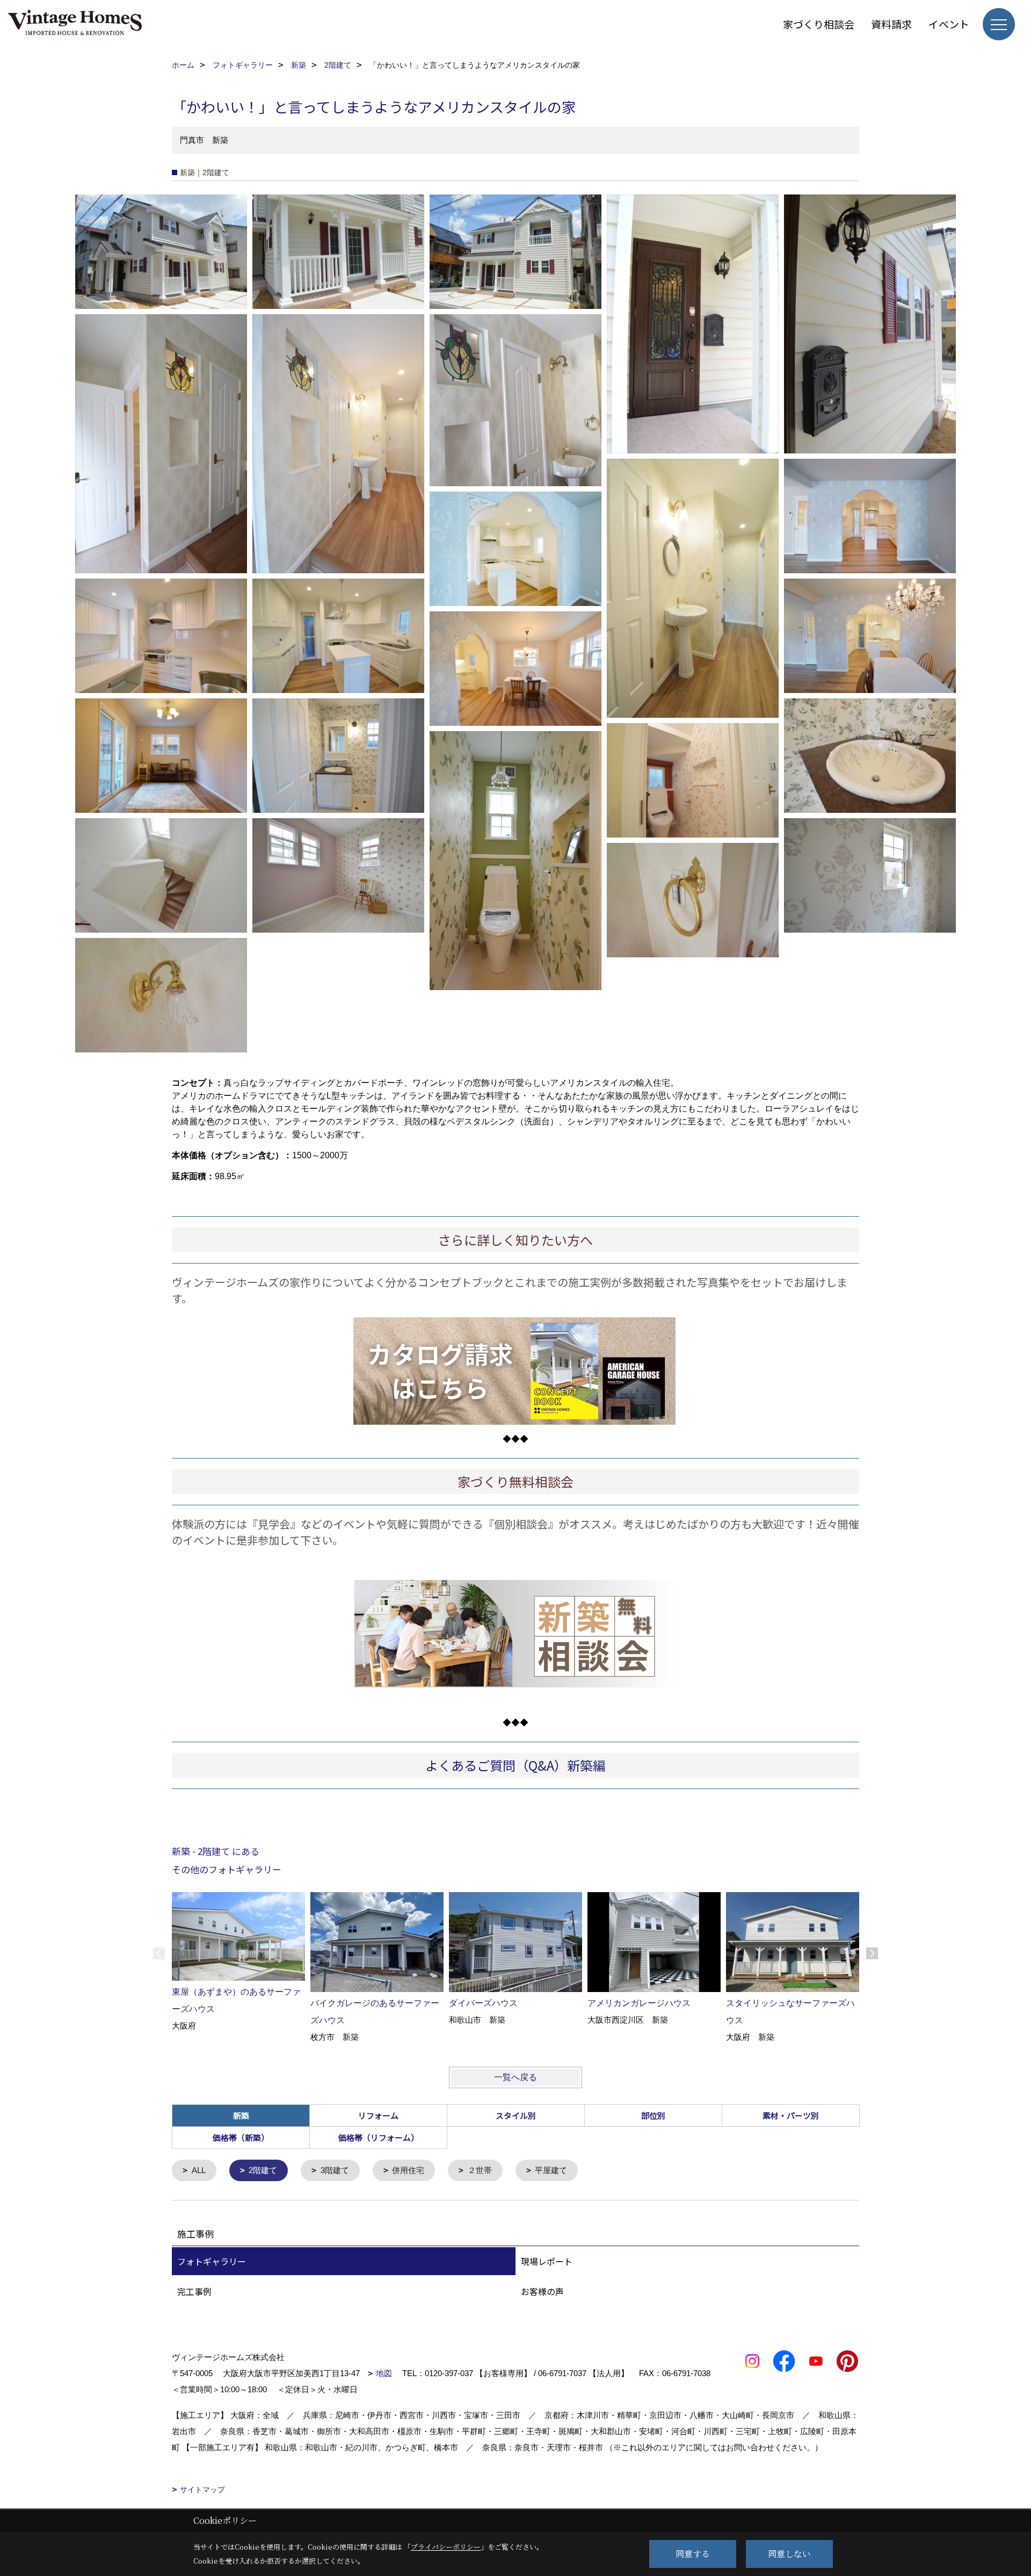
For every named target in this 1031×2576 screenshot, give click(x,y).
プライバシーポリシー (446, 2547)
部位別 (653, 2115)
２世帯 (480, 2170)
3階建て (335, 2170)
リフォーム (378, 2115)
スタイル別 (516, 2115)
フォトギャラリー (212, 2261)
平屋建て (551, 2170)
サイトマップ (202, 2490)
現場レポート (547, 2261)
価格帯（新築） (241, 2137)
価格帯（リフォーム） (379, 2137)
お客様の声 (542, 2291)
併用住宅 (408, 2170)
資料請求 (891, 24)
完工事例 (194, 2291)
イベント (949, 24)
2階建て (263, 2170)
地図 (384, 2373)
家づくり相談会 (819, 24)
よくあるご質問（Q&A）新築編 (515, 1765)
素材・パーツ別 (791, 2115)
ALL (199, 2170)
